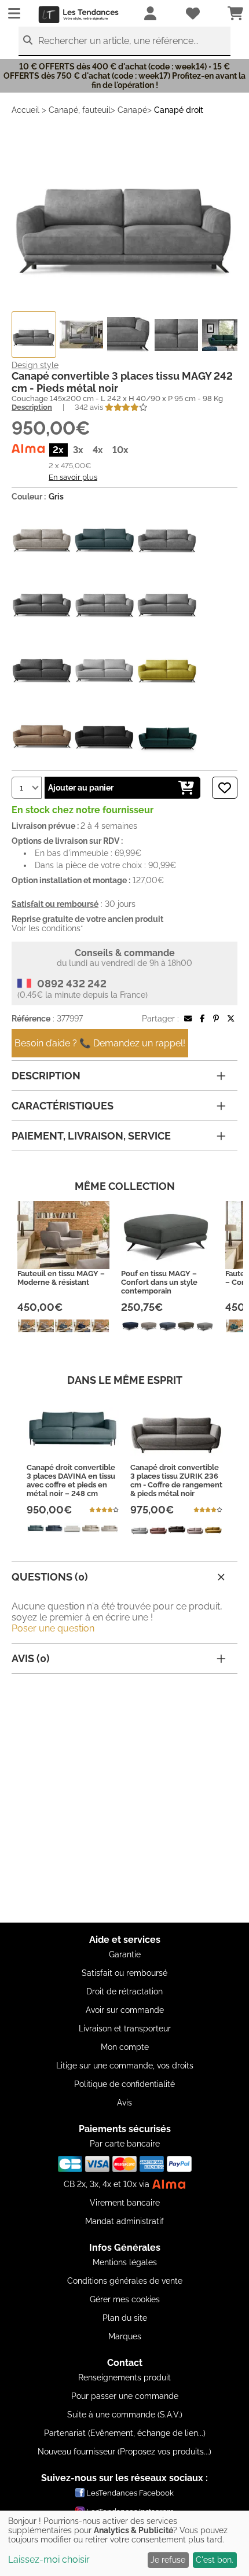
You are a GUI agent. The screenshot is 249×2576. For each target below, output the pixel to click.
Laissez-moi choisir (49, 2560)
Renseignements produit (124, 2377)
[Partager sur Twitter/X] (231, 1019)
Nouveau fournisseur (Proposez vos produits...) (124, 2452)
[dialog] (124, 2543)
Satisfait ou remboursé (124, 1973)
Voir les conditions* (47, 928)
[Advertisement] (124, 1798)
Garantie (125, 1954)
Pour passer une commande (125, 2396)
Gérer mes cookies (125, 2299)
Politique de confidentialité (124, 2084)
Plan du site (125, 2318)
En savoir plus (73, 477)
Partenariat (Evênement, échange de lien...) (125, 2433)
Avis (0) (31, 1658)
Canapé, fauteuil (80, 110)
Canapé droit (179, 110)
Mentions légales (125, 2262)
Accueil (25, 110)
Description (32, 407)
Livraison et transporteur (125, 2029)
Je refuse (168, 2560)
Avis (124, 2103)
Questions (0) (50, 1577)
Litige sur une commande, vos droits (125, 2066)
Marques (125, 2336)
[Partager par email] (188, 1019)
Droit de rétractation (124, 1991)
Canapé (132, 110)
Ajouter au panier (81, 788)
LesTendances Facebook (130, 2493)
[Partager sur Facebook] (202, 1019)
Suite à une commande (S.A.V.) (125, 2415)
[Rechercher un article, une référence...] (28, 40)
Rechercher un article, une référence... (118, 41)
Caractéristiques (63, 1106)
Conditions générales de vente (125, 2281)
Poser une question (53, 1628)
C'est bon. (215, 2560)
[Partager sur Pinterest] (216, 1019)
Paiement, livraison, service (91, 1136)
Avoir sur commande (125, 2010)
